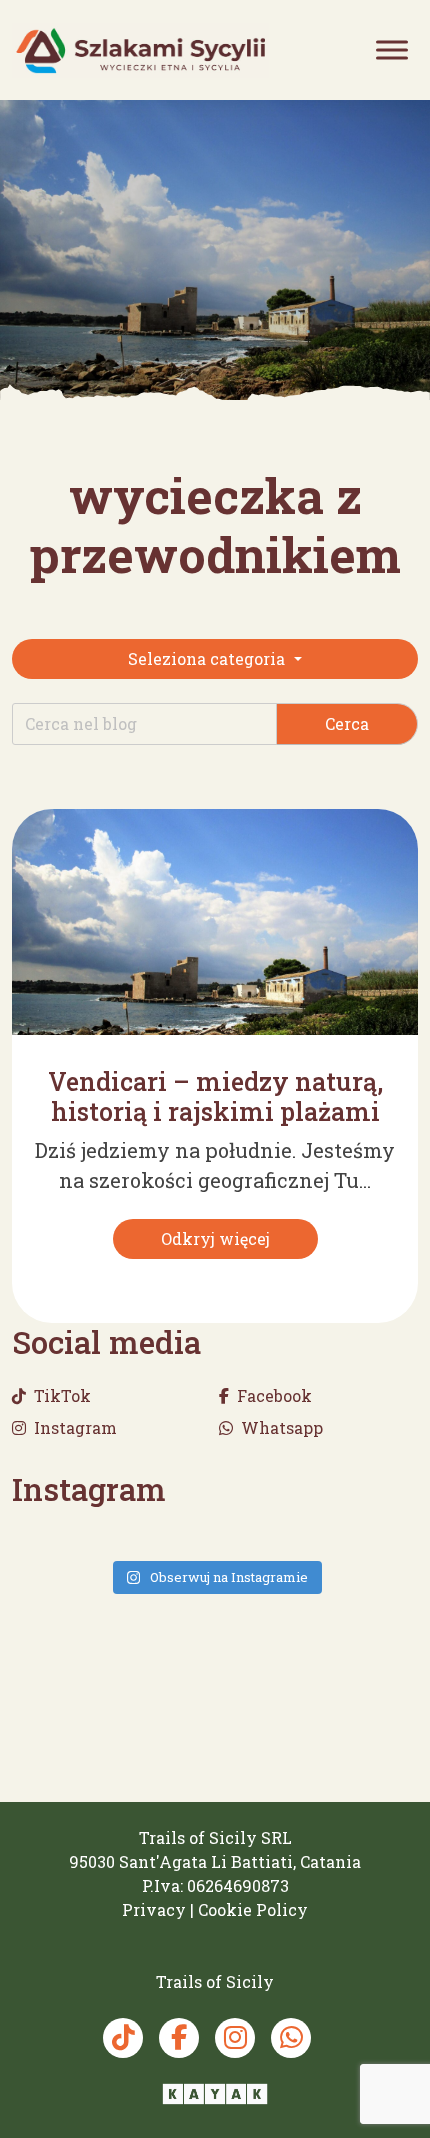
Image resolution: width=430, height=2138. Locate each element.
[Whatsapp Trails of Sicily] (291, 2038)
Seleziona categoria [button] (208, 658)
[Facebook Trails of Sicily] (179, 2038)
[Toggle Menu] (392, 49)
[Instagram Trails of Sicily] (235, 2038)
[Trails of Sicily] (140, 50)
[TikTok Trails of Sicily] (123, 2038)
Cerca (347, 723)
